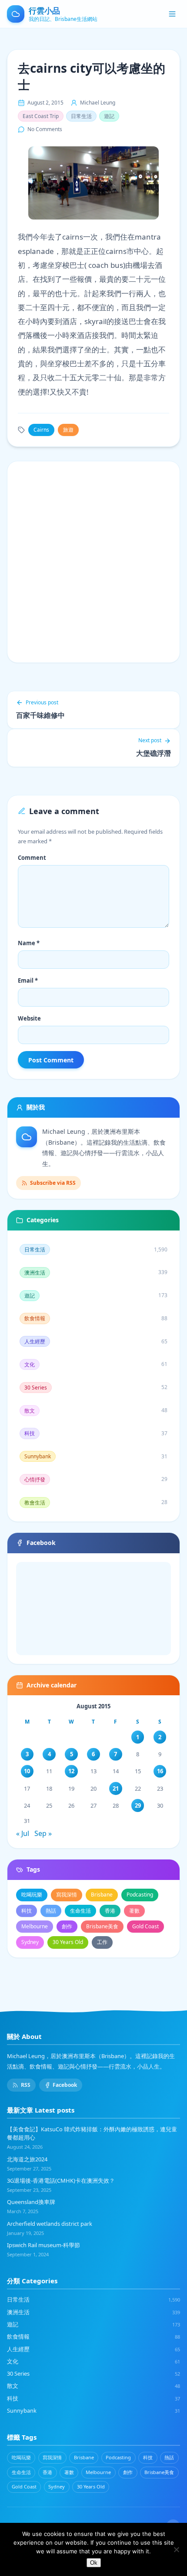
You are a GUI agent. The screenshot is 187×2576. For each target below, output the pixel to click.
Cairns (41, 430)
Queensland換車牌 (31, 2202)
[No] (176, 2549)
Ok (94, 2563)
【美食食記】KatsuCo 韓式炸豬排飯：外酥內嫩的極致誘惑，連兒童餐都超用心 (92, 2133)
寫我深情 (67, 1895)
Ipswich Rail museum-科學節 (43, 2245)
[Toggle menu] (172, 14)
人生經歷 (93, 2349)
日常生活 (81, 116)
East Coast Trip (41, 116)
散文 (93, 2386)
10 (27, 1771)
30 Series (93, 2373)
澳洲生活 (93, 2312)
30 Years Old (68, 1942)
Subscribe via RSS (53, 1183)
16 (160, 1771)
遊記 (109, 116)
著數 (134, 1911)
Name (29, 943)
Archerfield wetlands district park (50, 2224)
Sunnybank (93, 2410)
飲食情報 (93, 2336)
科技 (27, 1911)
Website (29, 1018)
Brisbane (102, 1895)
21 (116, 1788)
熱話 (51, 1911)
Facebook (65, 2085)
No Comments (45, 129)
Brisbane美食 (102, 1926)
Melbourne (35, 1926)
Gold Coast (145, 1926)
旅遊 (68, 430)
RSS (26, 2085)
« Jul (23, 1833)
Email (28, 980)
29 (138, 1805)
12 (71, 1771)
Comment (32, 858)
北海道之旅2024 (27, 2159)
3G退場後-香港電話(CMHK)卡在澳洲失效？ (61, 2180)
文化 (93, 2361)
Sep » (43, 1833)
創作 (67, 1926)
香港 (110, 1911)
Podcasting (140, 1895)
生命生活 (80, 1911)
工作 (102, 1942)
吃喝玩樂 (32, 1895)
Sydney (30, 1942)
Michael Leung (98, 103)
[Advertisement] (93, 562)
